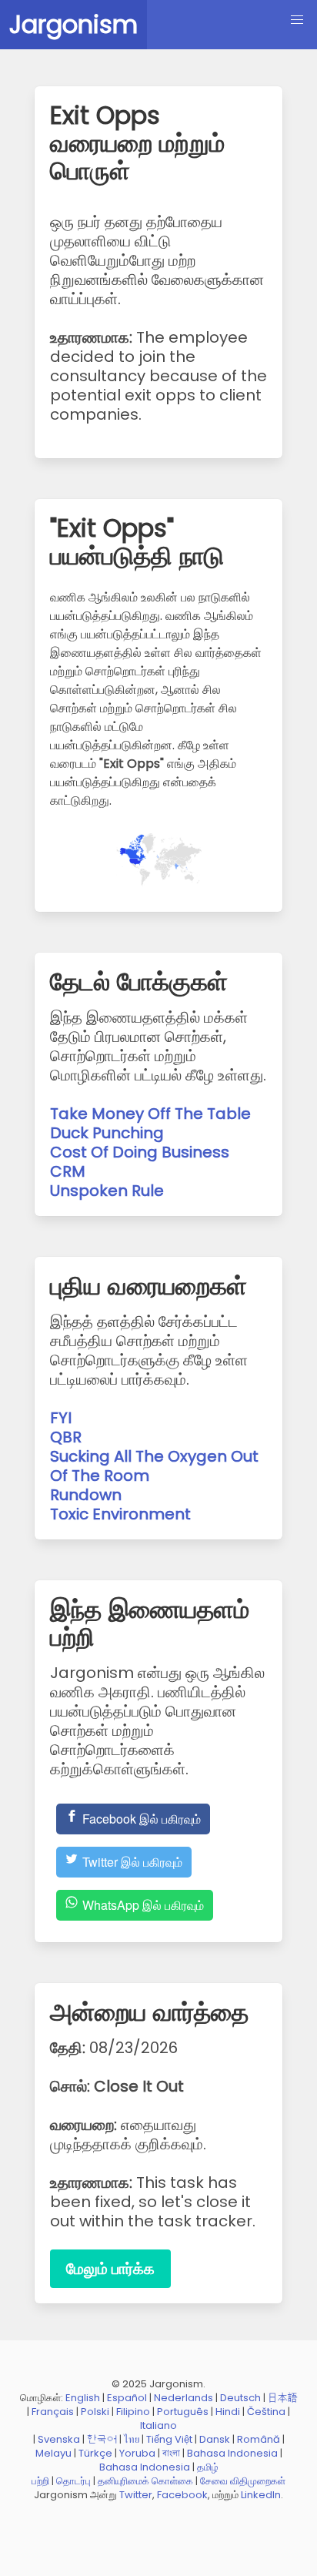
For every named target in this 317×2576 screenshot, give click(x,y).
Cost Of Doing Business (140, 1152)
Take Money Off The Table (150, 1114)
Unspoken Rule (107, 1191)
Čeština (266, 2412)
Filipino (133, 2412)
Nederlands (184, 2398)
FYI (61, 1418)
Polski (95, 2412)
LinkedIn (261, 2495)
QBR (66, 1437)
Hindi (228, 2412)
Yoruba (137, 2453)
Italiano (158, 2425)
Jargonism (73, 24)
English (83, 2398)
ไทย (132, 2439)
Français (53, 2412)
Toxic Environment (120, 1514)
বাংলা (171, 2453)
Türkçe (95, 2453)
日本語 (283, 2398)
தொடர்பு (73, 2481)
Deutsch (240, 2398)
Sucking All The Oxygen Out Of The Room (154, 1466)
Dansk (215, 2439)
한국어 (102, 2439)
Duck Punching (107, 1133)
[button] (297, 20)
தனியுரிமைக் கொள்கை (145, 2481)
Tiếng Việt (169, 2439)
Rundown (86, 1495)
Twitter (136, 2495)
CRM (68, 1171)
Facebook (182, 2495)
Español (127, 2398)
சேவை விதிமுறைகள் (243, 2481)
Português (183, 2412)
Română (259, 2439)
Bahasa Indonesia (232, 2453)
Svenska (59, 2439)
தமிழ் (208, 2467)
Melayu (53, 2453)
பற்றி (40, 2481)
